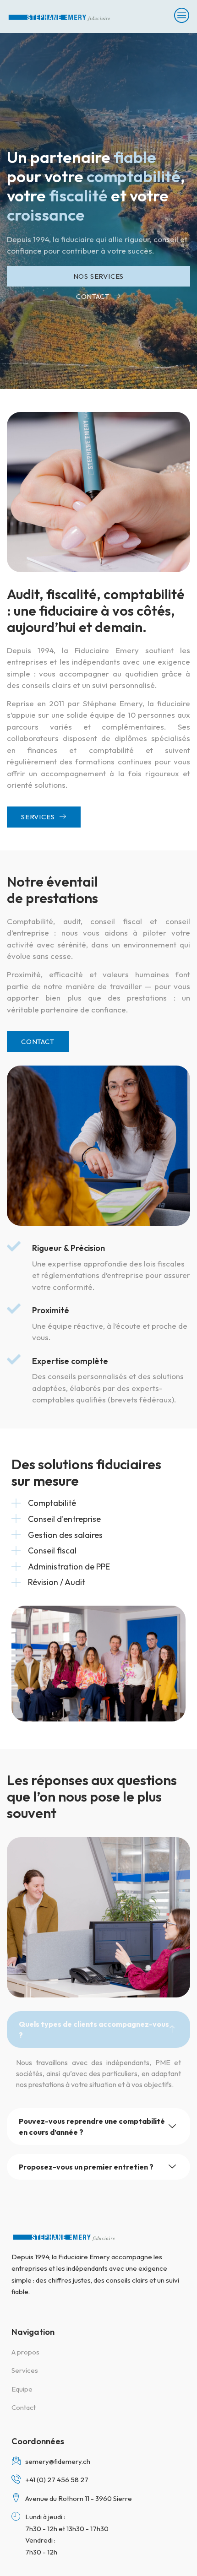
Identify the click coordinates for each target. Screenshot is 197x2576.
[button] (98, 2029)
